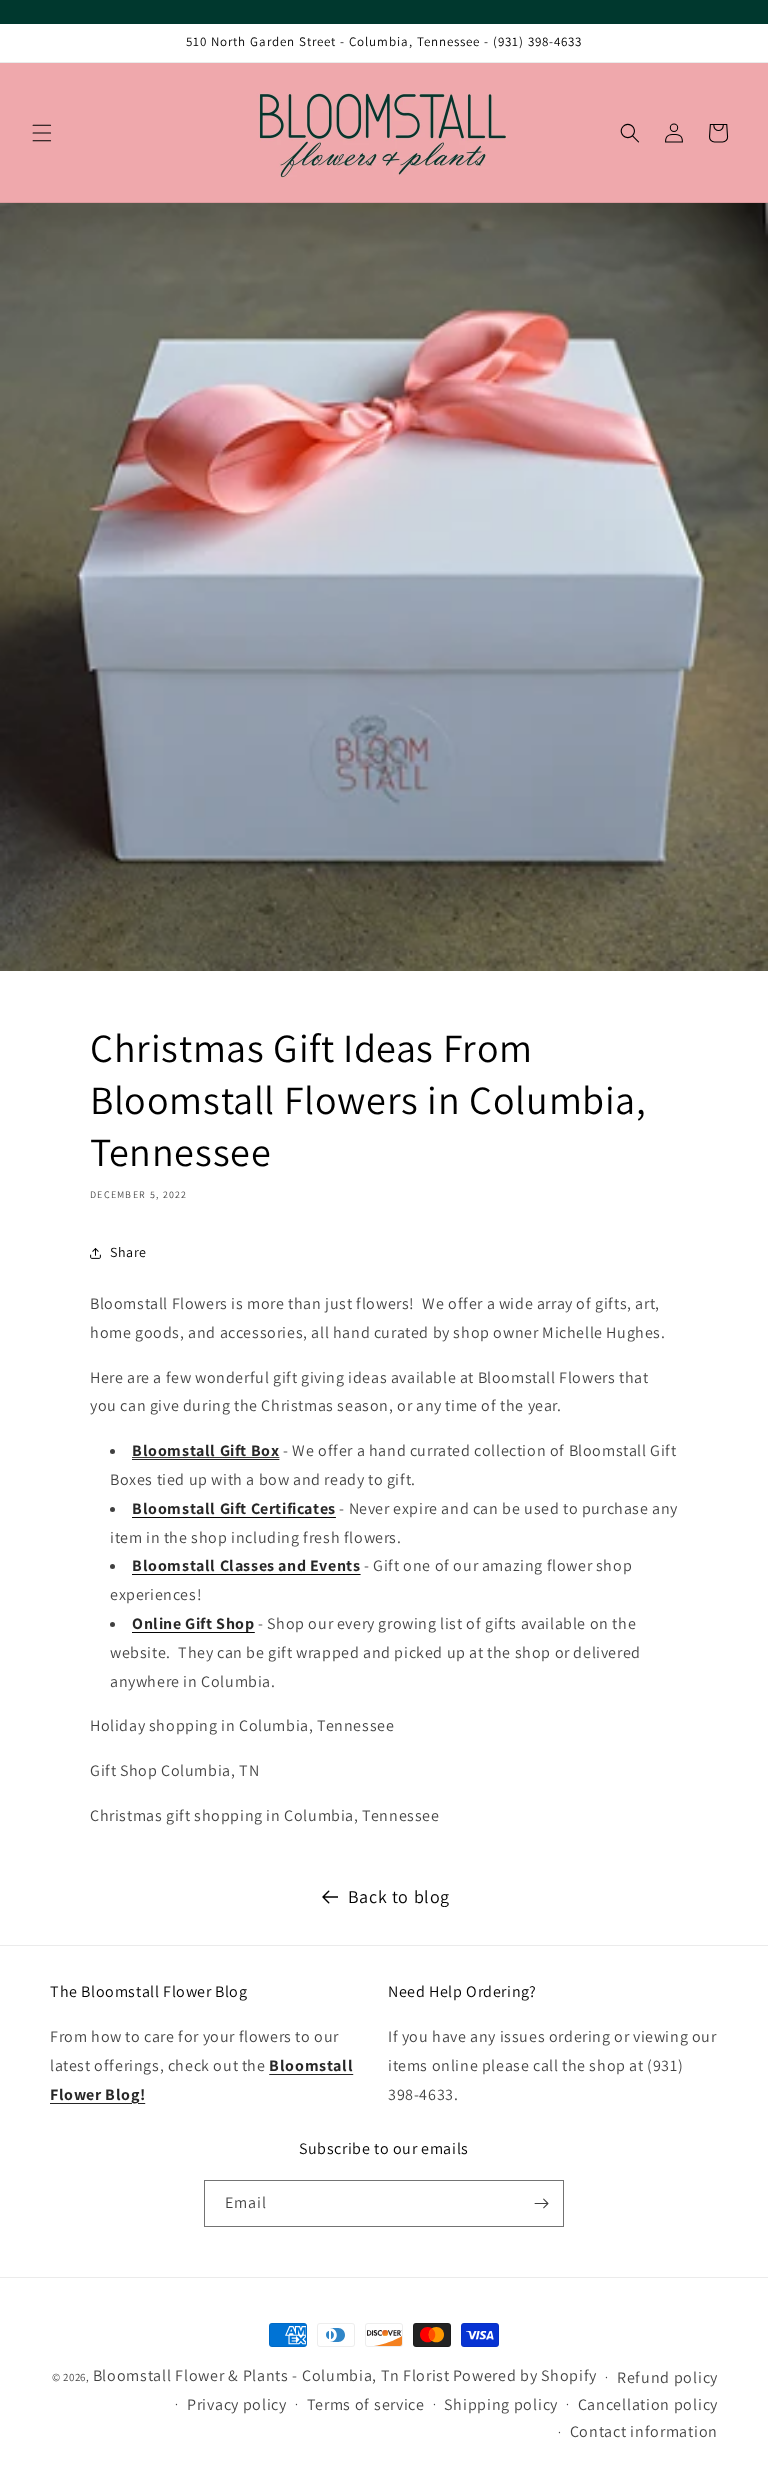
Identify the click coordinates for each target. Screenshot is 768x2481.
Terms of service (366, 2404)
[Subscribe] (541, 2203)
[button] (42, 133)
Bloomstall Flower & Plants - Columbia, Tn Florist (271, 2375)
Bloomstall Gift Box (205, 1450)
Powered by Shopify (525, 2375)
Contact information (644, 2431)
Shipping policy (501, 2404)
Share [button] (128, 1252)
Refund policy (667, 2377)
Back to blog (399, 1896)
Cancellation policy (648, 2404)
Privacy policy (237, 2404)
